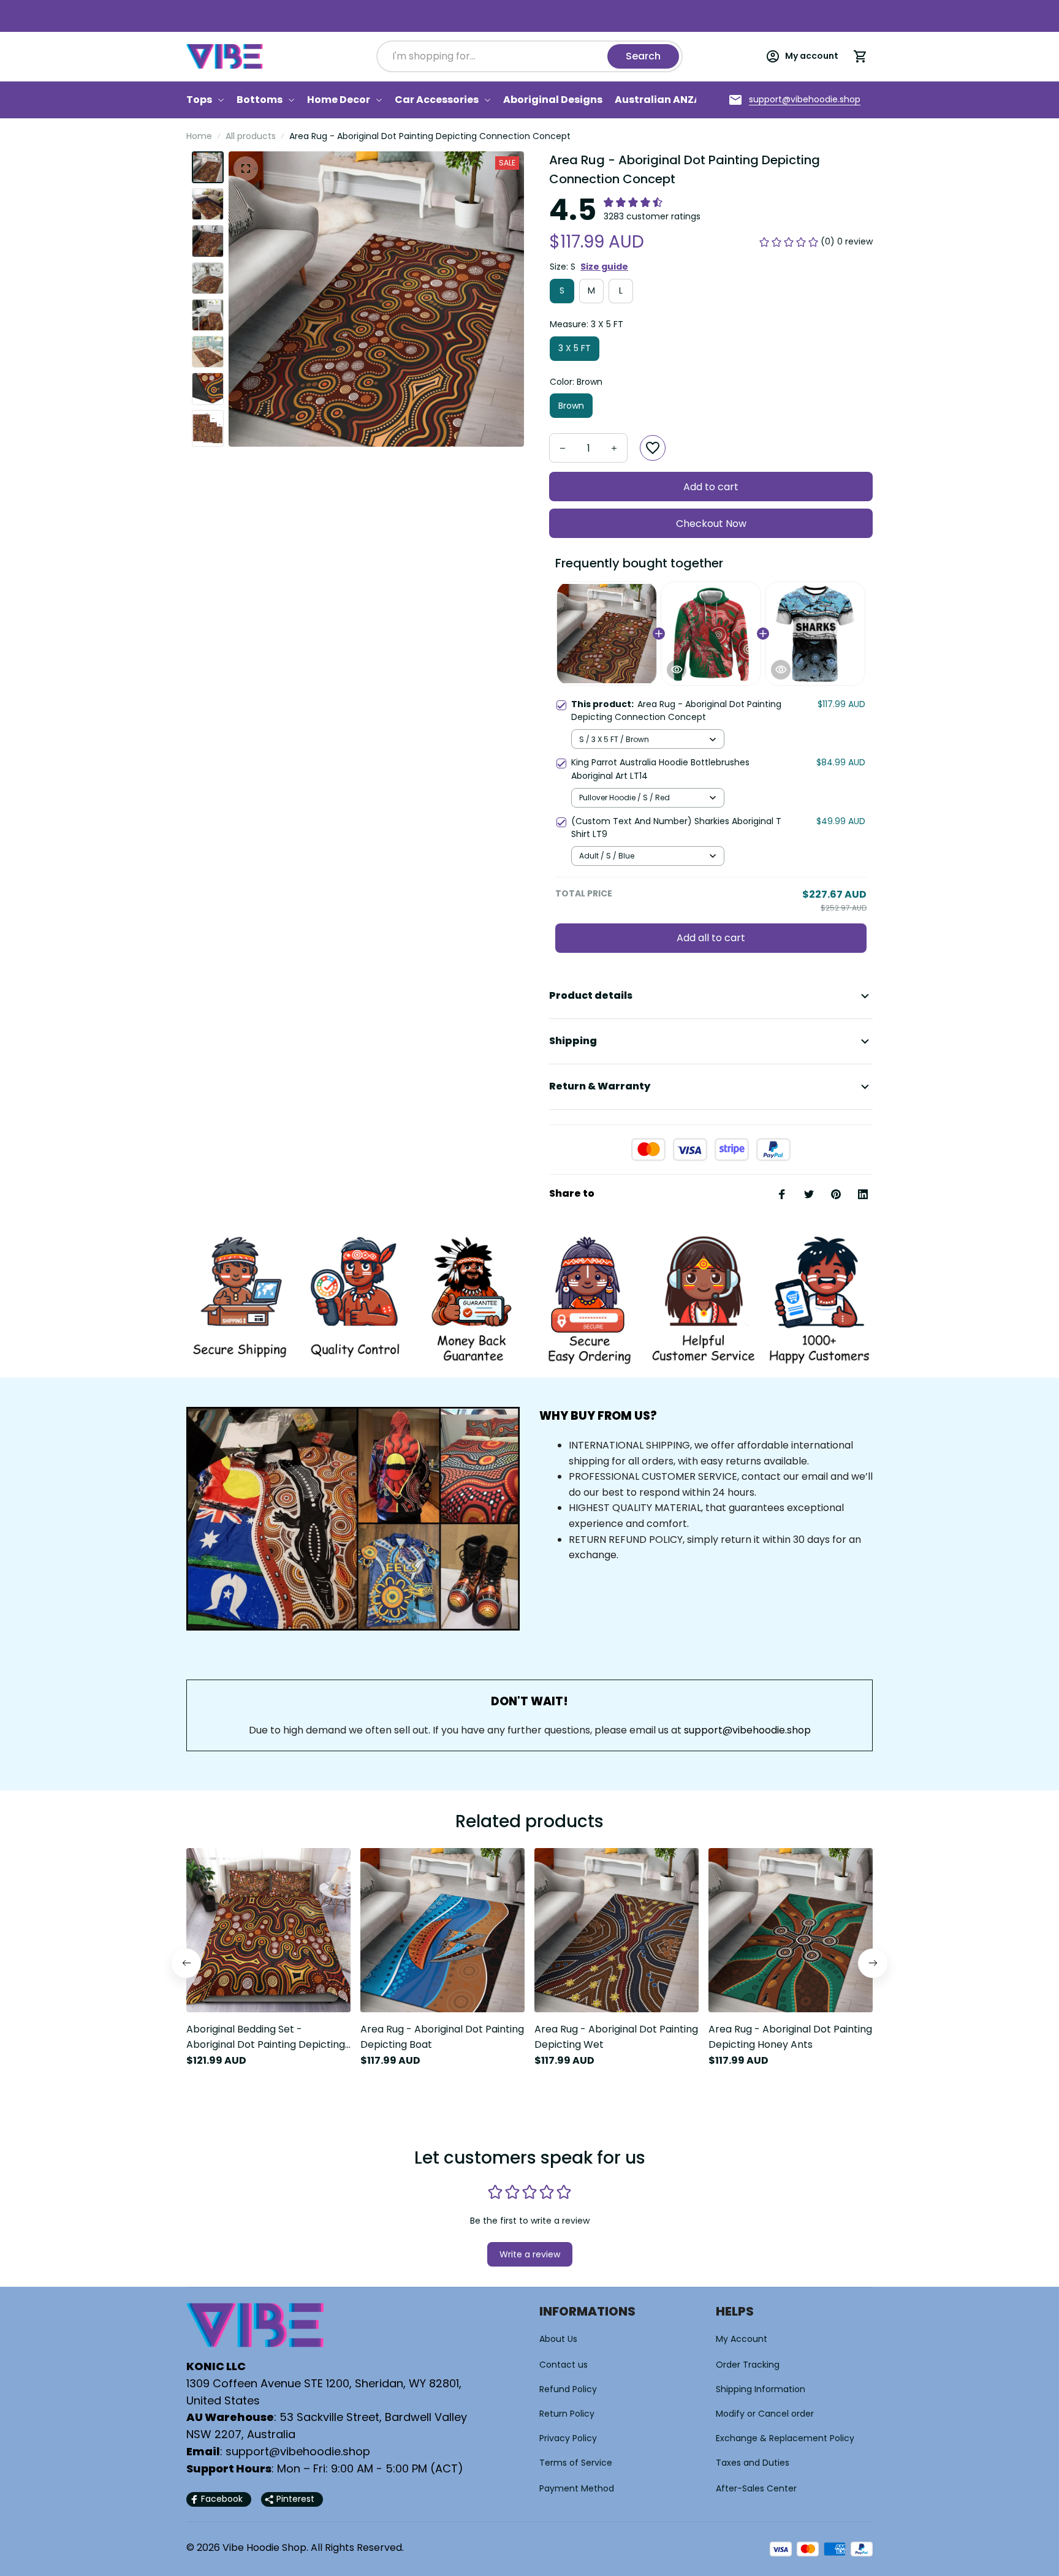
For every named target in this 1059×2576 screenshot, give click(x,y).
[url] (805, 100)
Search (643, 56)
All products (251, 136)
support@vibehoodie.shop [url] (747, 1730)
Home (199, 136)
